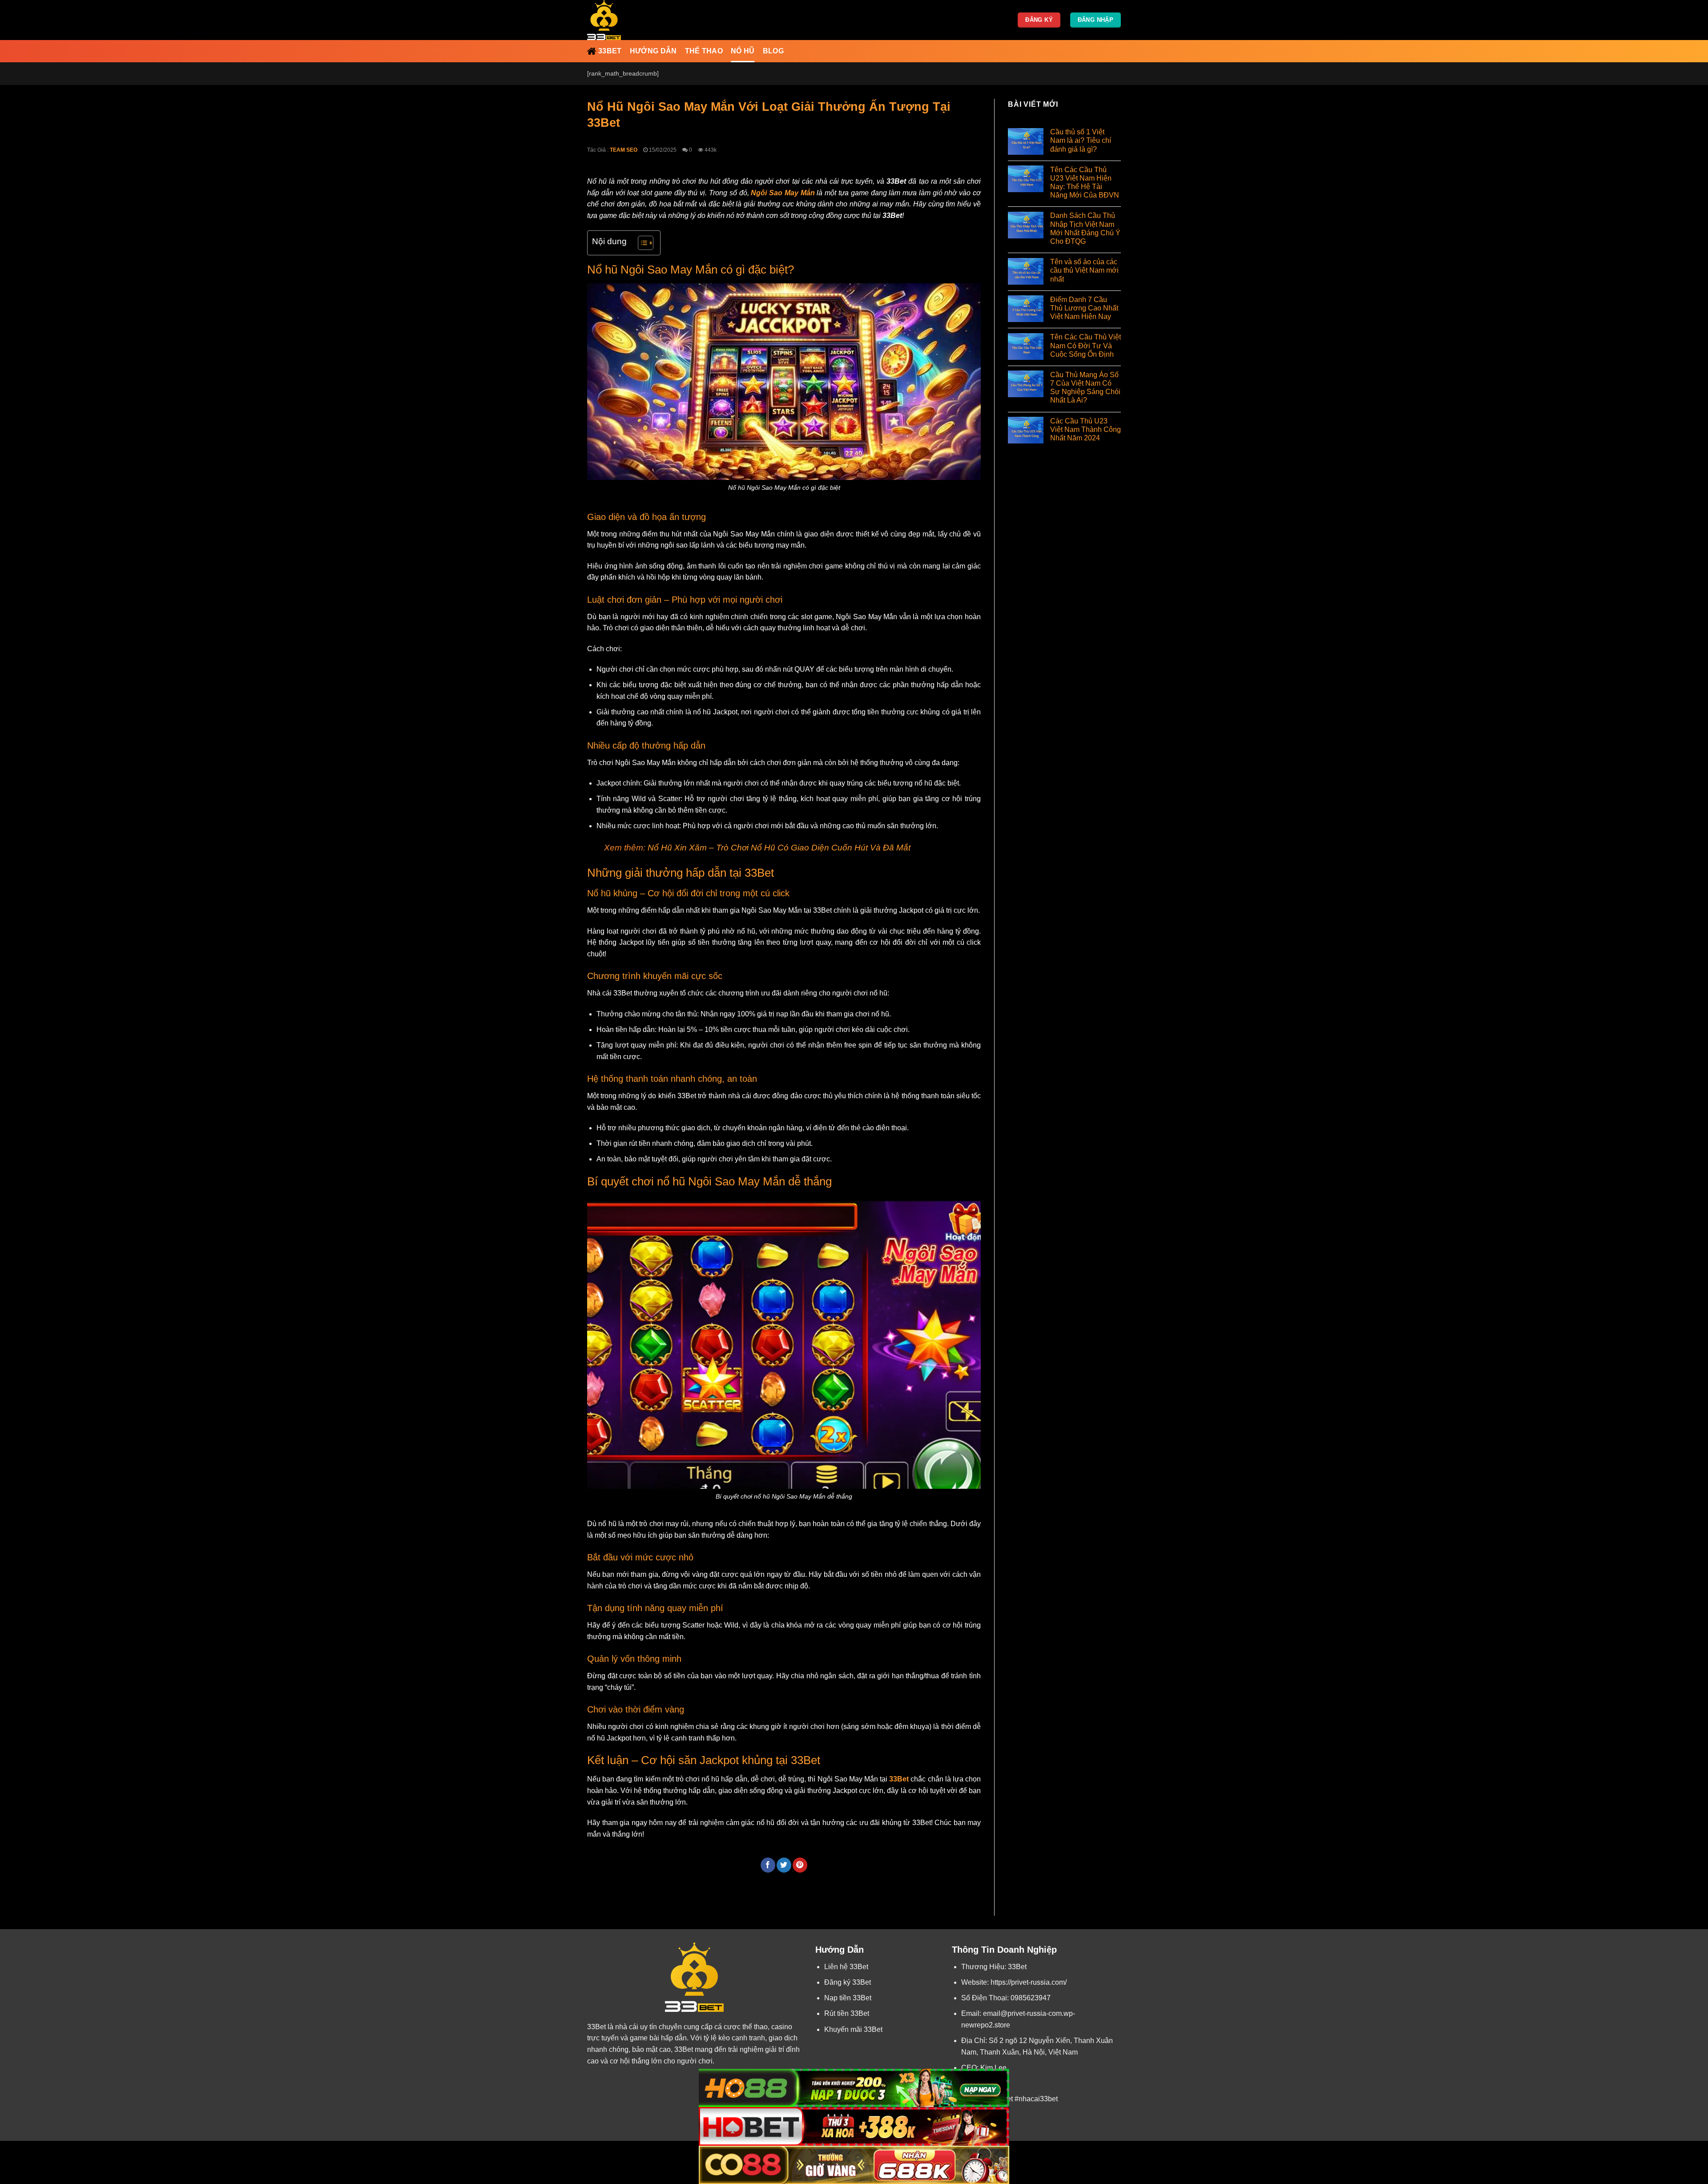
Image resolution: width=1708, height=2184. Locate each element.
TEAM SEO (624, 150)
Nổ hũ (743, 51)
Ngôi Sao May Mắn (783, 193)
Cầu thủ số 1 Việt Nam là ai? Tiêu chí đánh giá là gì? (1081, 141)
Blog (773, 51)
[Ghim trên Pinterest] (800, 1865)
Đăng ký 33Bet (848, 1982)
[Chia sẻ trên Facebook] (768, 1865)
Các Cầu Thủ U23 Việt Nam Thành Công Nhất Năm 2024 (1086, 429)
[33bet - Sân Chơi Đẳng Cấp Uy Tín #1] (632, 20)
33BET (610, 51)
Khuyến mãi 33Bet (853, 2029)
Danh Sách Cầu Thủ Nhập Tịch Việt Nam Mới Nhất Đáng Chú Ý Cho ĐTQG (1085, 229)
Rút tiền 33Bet (847, 2013)
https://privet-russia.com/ (1029, 1982)
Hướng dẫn (653, 51)
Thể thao (704, 51)
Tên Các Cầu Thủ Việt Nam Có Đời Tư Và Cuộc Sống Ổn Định (1086, 346)
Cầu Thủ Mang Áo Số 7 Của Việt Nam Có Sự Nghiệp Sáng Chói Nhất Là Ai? (1085, 388)
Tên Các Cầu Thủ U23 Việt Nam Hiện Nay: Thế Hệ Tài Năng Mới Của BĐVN (1085, 183)
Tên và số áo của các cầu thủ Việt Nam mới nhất (1084, 271)
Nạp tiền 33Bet (848, 1998)
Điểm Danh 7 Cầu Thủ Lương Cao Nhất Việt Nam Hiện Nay (1084, 308)
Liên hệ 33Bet (846, 1967)
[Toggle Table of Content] (641, 243)
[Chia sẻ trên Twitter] (784, 1865)
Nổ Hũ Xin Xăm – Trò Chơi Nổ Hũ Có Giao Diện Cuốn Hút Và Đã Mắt (778, 848)
